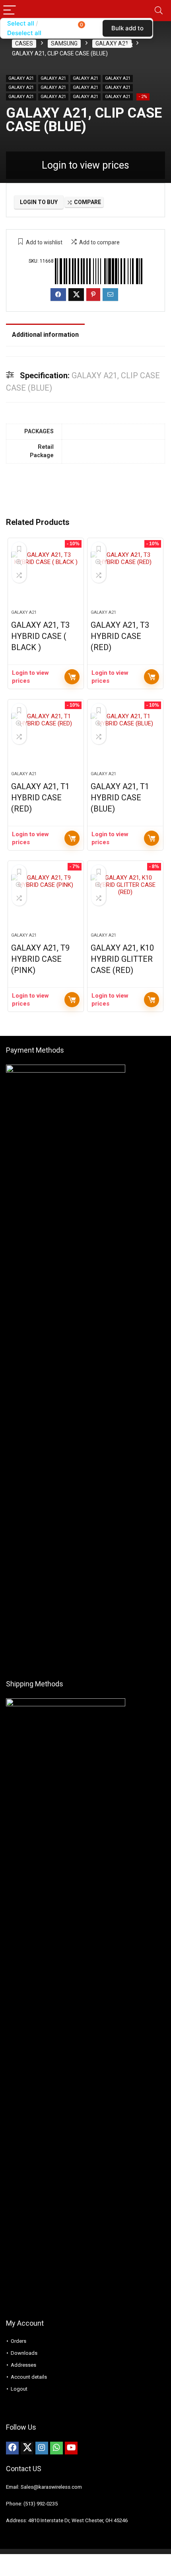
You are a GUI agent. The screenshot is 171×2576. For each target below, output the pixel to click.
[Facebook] (12, 2448)
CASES (24, 43)
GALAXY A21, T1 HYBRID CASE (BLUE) (120, 798)
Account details (29, 2377)
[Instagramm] (42, 2448)
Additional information (45, 335)
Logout (19, 2389)
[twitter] (27, 2448)
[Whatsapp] (56, 2448)
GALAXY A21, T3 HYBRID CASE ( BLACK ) (40, 636)
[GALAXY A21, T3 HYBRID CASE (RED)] (125, 577)
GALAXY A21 (112, 43)
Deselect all (24, 33)
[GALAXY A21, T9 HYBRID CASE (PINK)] (46, 900)
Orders (18, 2341)
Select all (21, 23)
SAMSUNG (64, 43)
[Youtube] (71, 2448)
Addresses (23, 2365)
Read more (72, 677)
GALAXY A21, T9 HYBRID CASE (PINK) (40, 959)
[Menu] (10, 11)
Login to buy (39, 202)
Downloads (24, 2353)
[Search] (159, 11)
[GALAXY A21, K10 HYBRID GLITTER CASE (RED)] (125, 900)
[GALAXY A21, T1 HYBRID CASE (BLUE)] (125, 739)
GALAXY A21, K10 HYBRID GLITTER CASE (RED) (122, 959)
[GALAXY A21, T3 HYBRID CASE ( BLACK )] (46, 577)
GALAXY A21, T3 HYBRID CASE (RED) (120, 636)
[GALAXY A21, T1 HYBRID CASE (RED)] (46, 739)
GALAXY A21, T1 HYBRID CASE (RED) (40, 798)
